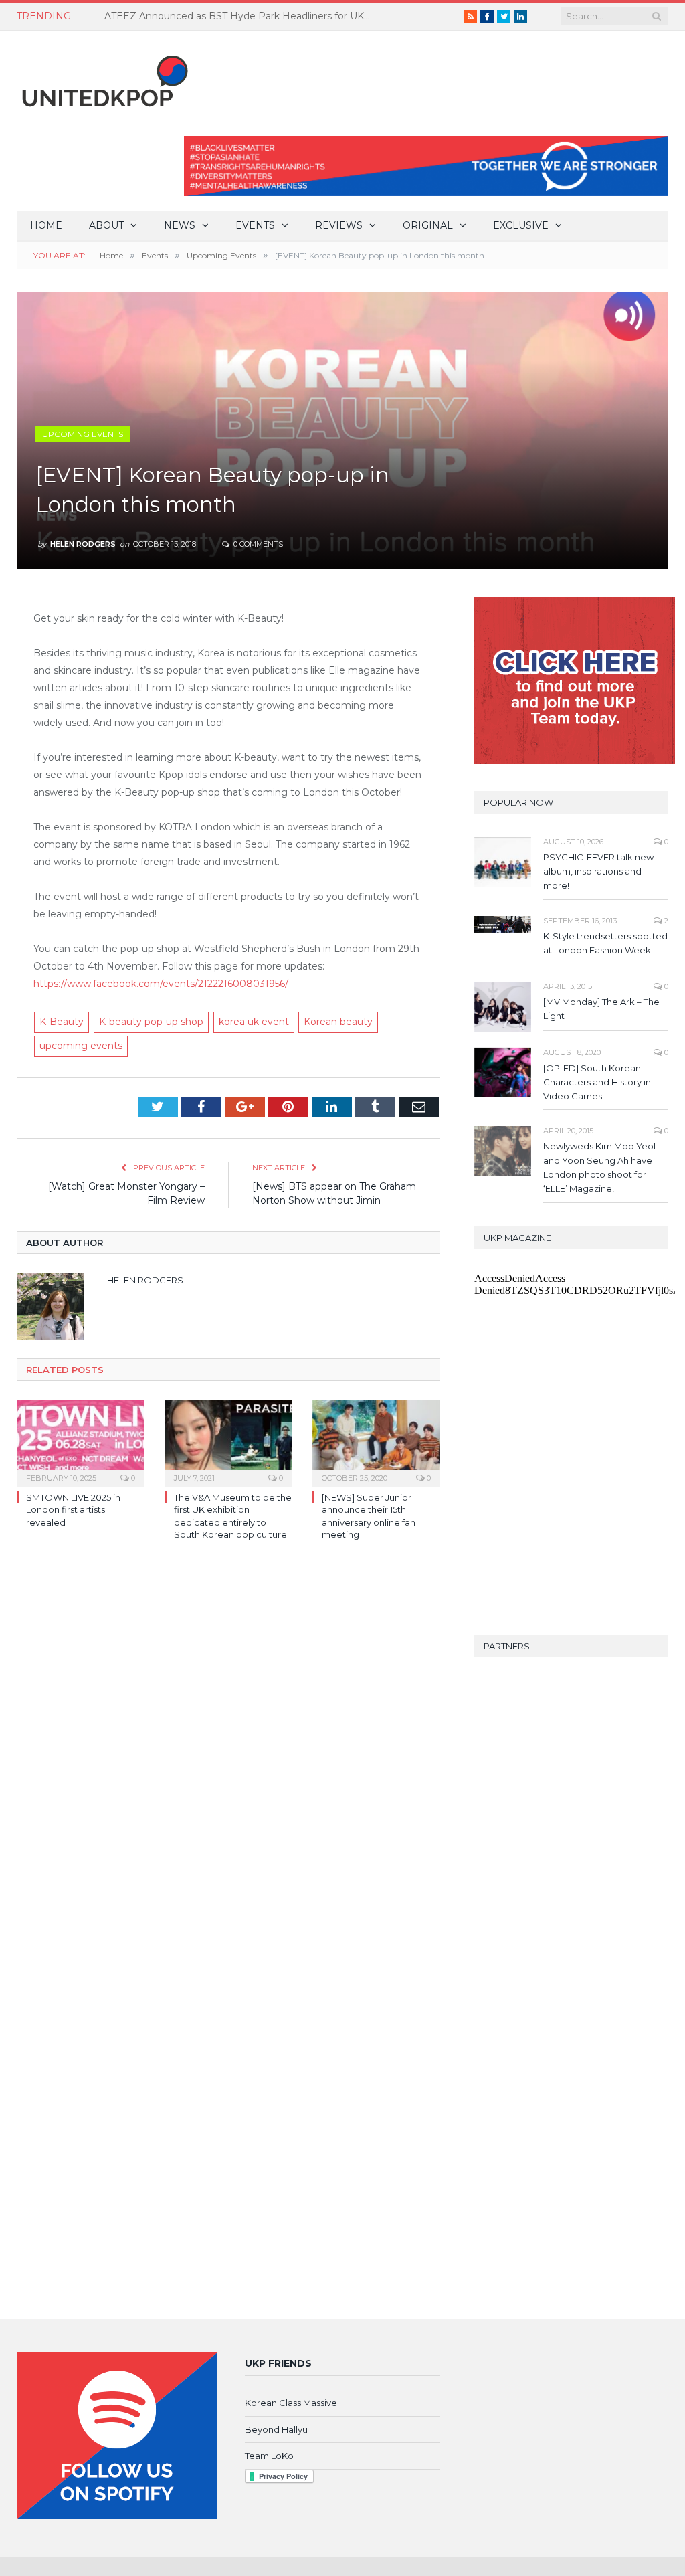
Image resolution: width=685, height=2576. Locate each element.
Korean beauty (338, 1022)
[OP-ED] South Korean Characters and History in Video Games (597, 1082)
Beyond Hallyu (276, 2429)
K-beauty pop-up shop (151, 1022)
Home (46, 225)
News (180, 225)
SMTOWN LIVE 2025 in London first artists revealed (73, 1509)
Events (255, 225)
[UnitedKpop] (103, 76)
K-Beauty (62, 1022)
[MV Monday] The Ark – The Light (601, 1009)
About (106, 225)
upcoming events (81, 1046)
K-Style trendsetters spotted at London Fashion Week (605, 943)
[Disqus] (228, 1745)
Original (428, 225)
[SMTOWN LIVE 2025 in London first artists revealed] (81, 1442)
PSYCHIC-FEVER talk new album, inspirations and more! (598, 871)
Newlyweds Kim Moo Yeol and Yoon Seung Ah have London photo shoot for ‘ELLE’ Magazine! (599, 1167)
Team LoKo (269, 2456)
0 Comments (257, 544)
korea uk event (254, 1022)
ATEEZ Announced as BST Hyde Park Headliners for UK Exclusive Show (241, 16)
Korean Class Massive (291, 2403)
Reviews (339, 225)
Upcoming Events (83, 434)
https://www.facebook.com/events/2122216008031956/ (161, 984)
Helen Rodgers (83, 544)
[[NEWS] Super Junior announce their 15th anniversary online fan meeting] (376, 1442)
